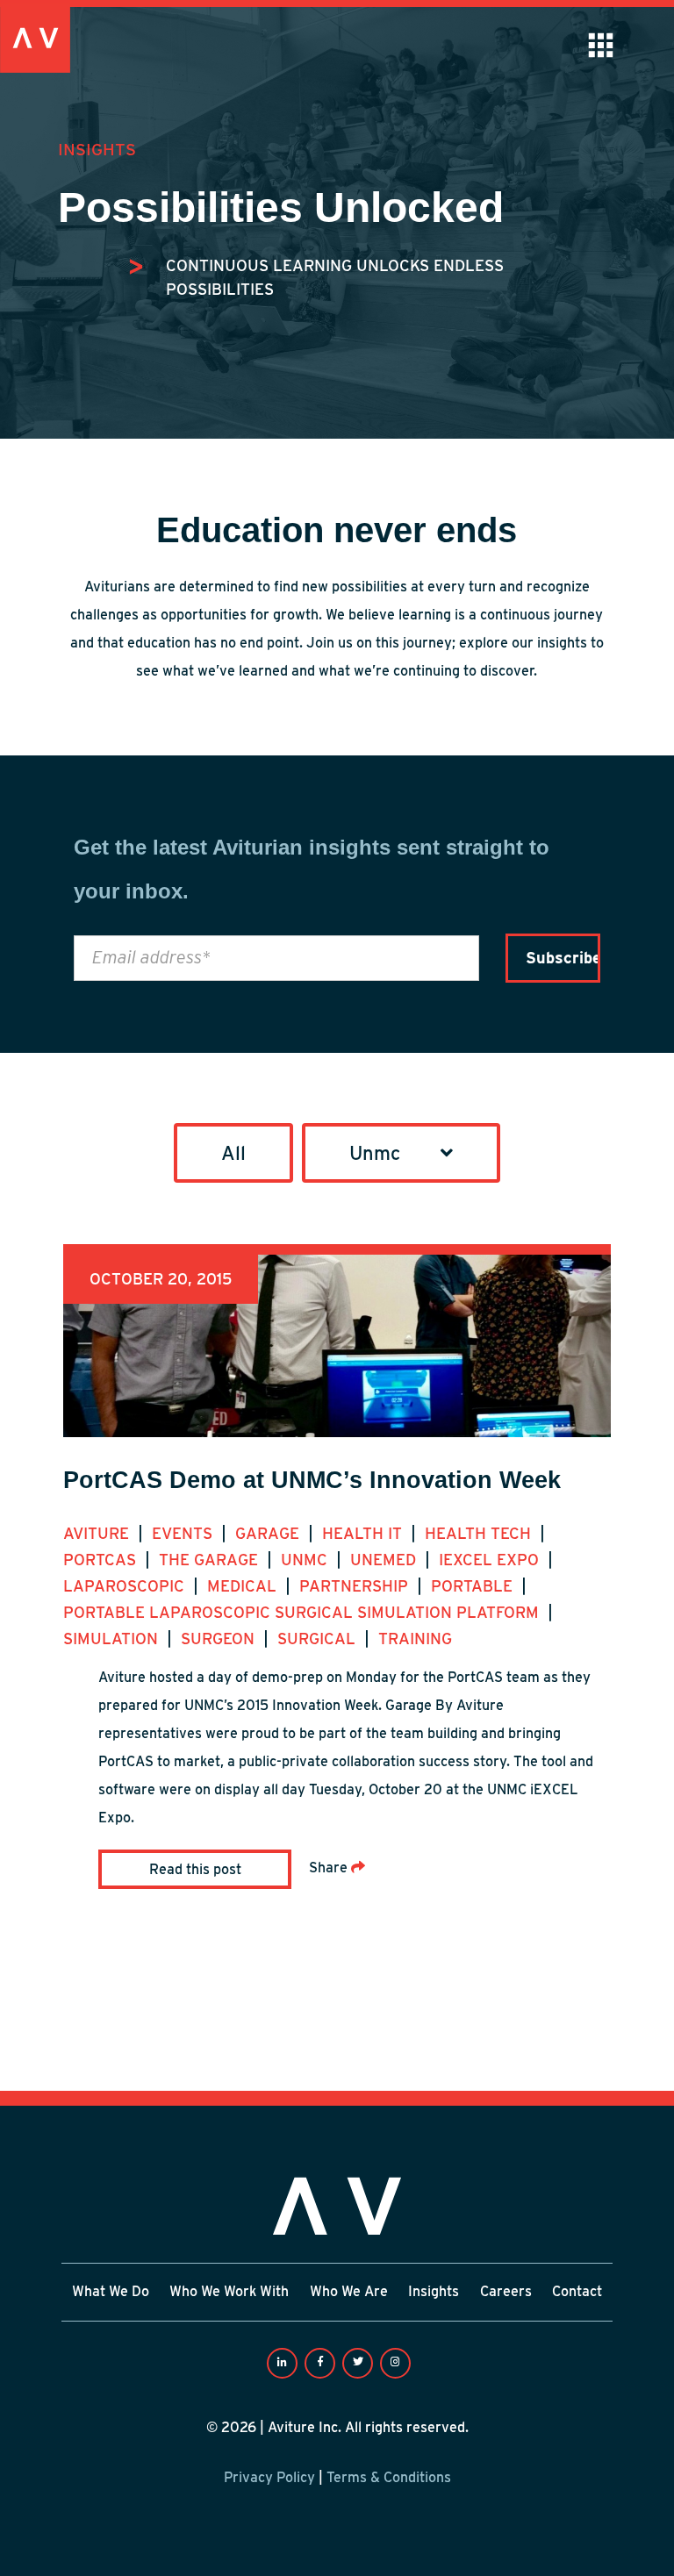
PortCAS (102, 1560)
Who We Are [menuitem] (349, 2292)
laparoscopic (126, 1586)
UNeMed (385, 1560)
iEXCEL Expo (491, 1560)
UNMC (306, 1560)
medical (244, 1586)
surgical (319, 1639)
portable (474, 1586)
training (415, 1639)
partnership (356, 1586)
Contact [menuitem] (577, 2292)
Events (184, 1533)
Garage (269, 1533)
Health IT (364, 1533)
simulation (113, 1639)
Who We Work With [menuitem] (229, 2292)
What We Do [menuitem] (111, 2292)
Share (330, 1868)
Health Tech (480, 1533)
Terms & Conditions (389, 2477)
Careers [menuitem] (506, 2292)
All (233, 1153)
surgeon (220, 1639)
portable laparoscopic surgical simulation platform (303, 1612)
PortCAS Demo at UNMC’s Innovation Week (312, 1480)
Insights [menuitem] (434, 2292)
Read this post (195, 1869)
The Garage (211, 1560)
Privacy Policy (269, 2477)
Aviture (98, 1533)
